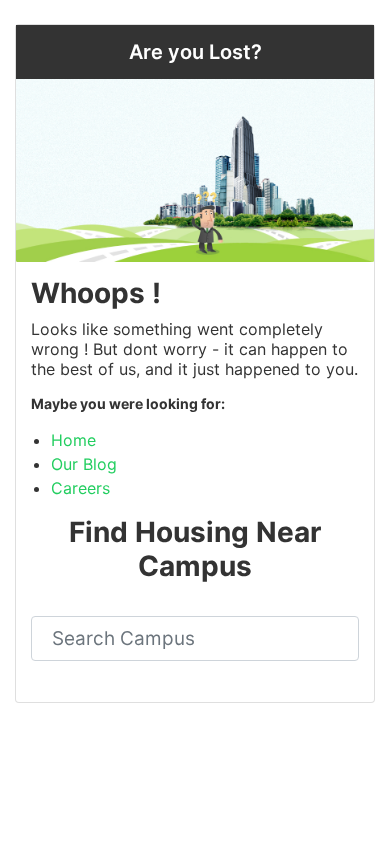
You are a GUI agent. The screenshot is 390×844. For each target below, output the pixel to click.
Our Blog (84, 464)
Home (73, 440)
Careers (80, 488)
